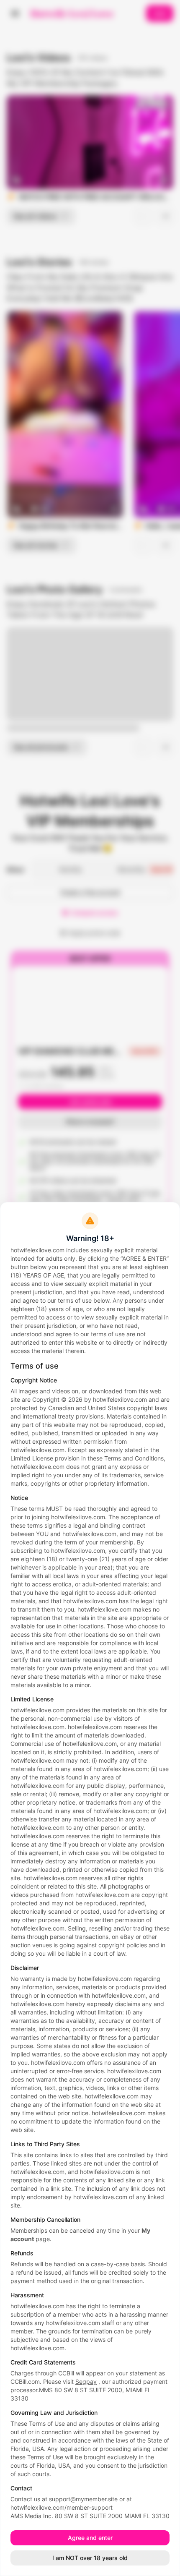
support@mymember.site (83, 2499)
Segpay (86, 2381)
